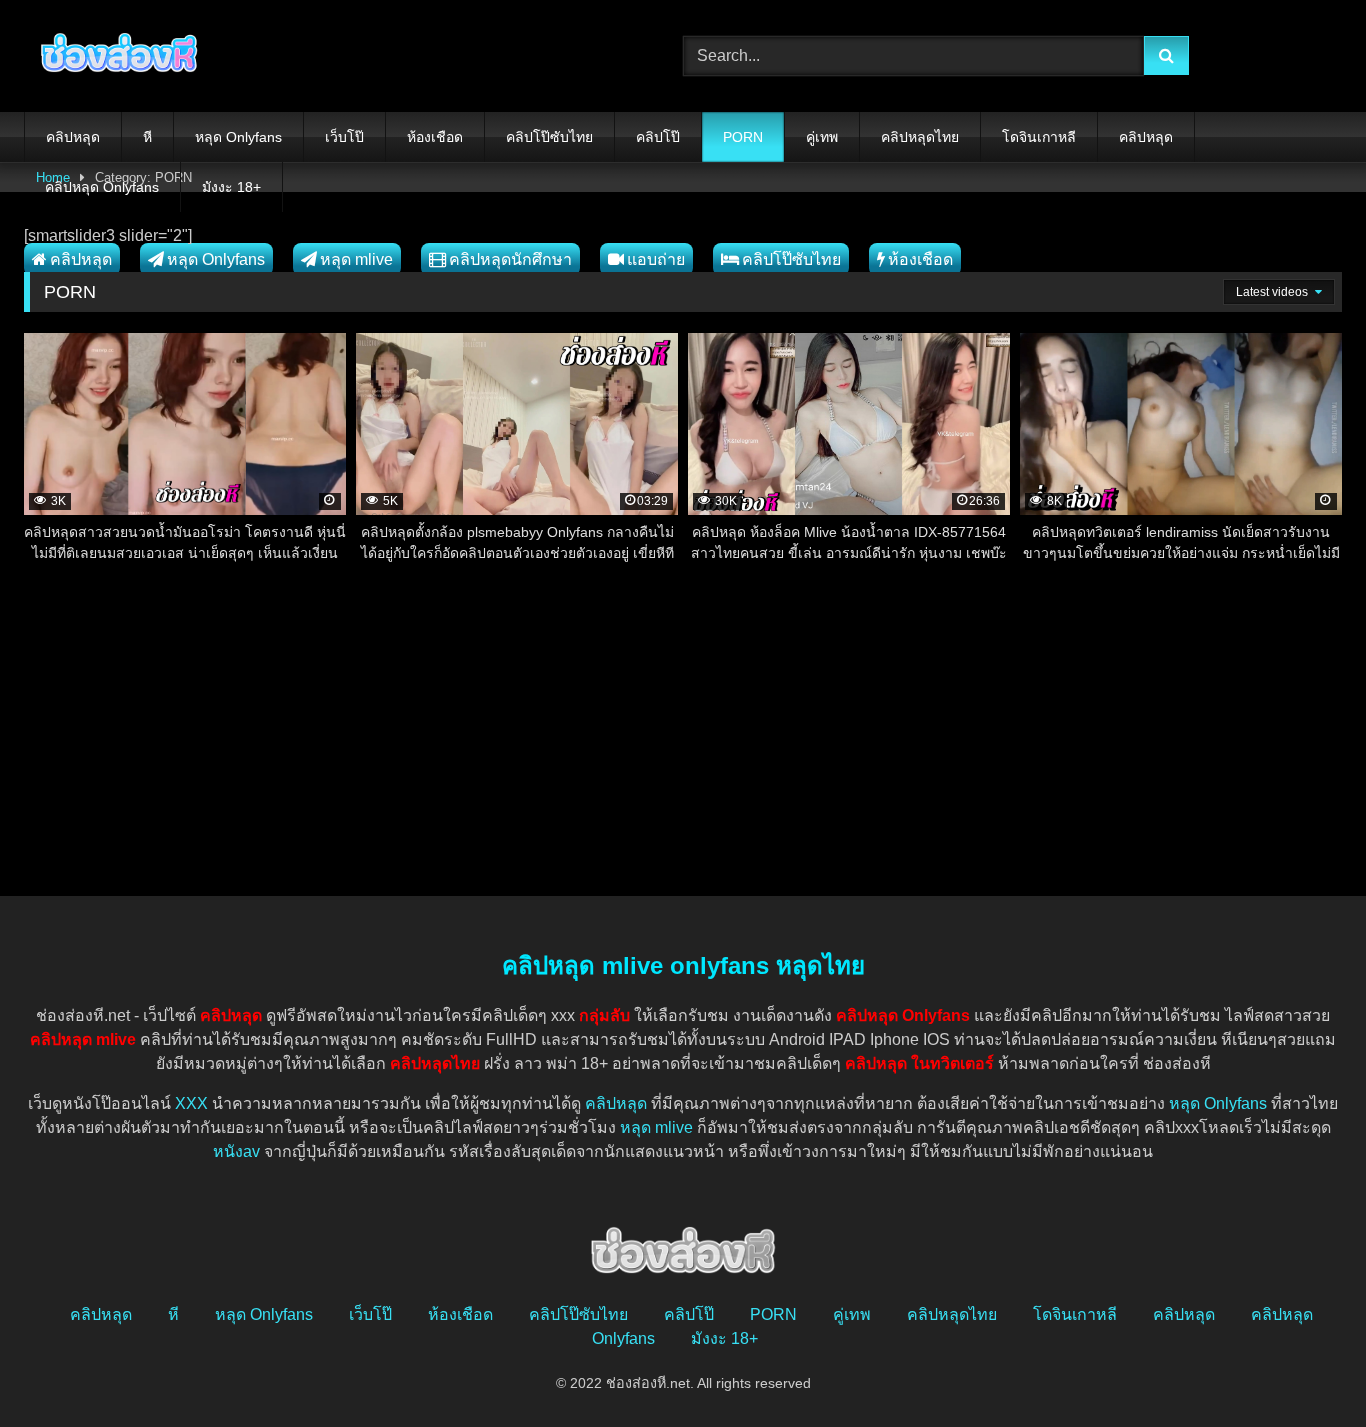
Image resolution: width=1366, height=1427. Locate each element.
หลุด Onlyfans (238, 137)
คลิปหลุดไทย (920, 137)
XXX (191, 1103)
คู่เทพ (822, 137)
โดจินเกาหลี (1039, 137)
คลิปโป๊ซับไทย (549, 137)
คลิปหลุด (73, 137)
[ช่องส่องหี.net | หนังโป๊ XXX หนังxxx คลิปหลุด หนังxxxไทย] (114, 56)
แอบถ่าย (656, 259)
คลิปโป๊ (658, 137)
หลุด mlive (356, 259)
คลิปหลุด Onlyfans (102, 187)
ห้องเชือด (435, 137)
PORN (743, 137)
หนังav (236, 1151)
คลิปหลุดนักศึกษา (510, 259)
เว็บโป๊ (344, 137)
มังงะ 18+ (231, 187)
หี (147, 137)
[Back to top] (1304, 1367)
